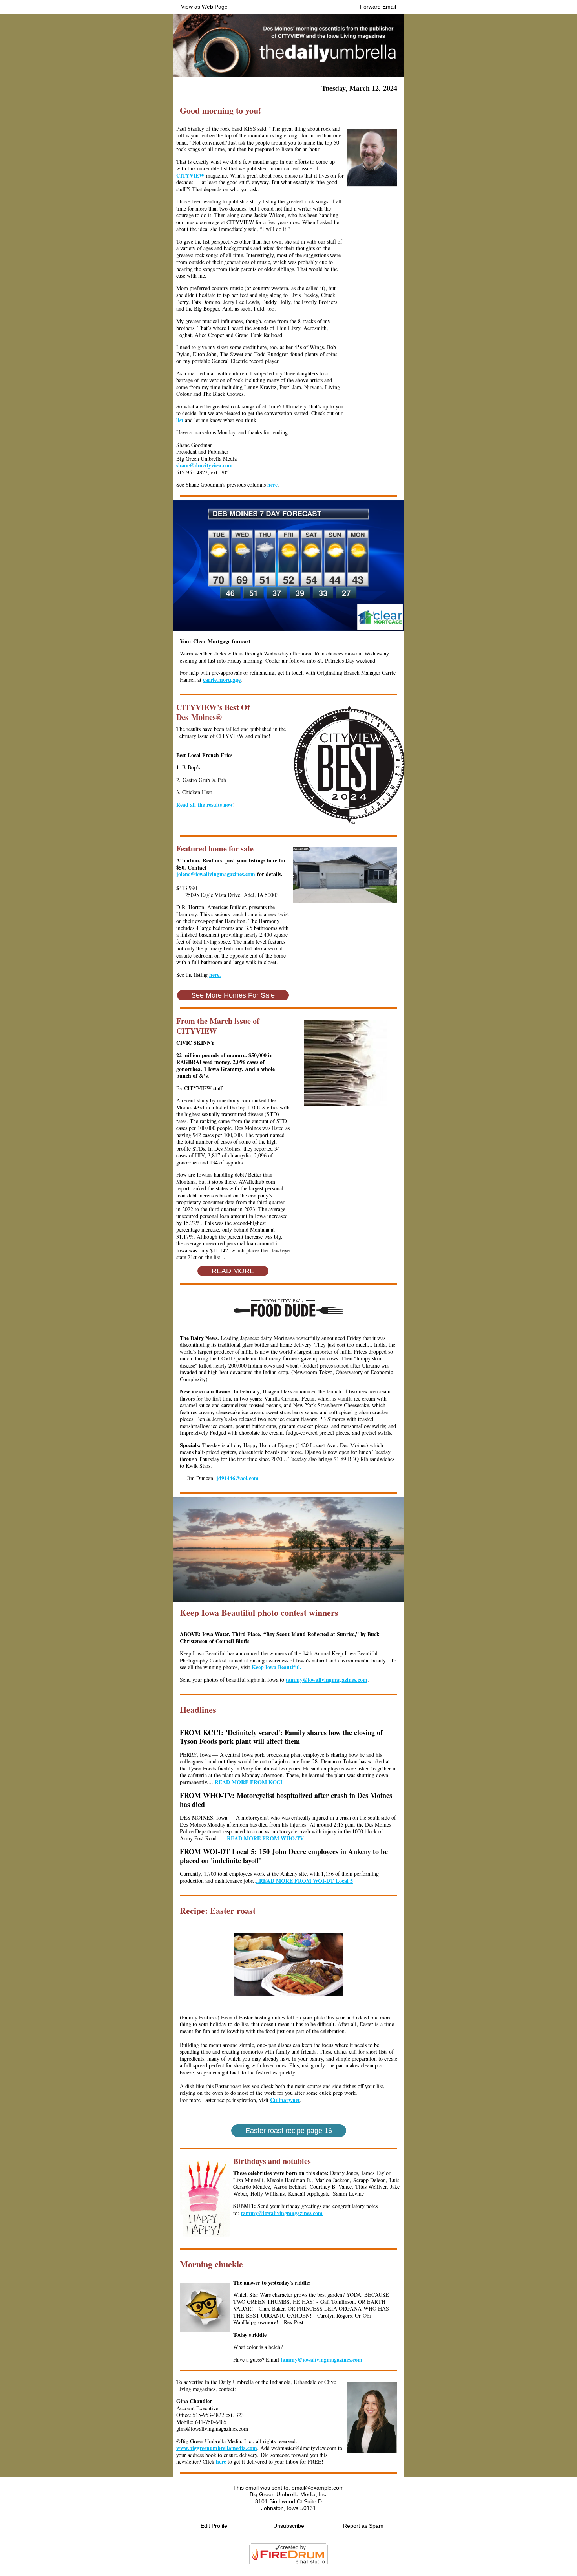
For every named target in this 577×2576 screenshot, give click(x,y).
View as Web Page (204, 7)
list (180, 420)
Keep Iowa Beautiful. (277, 1667)
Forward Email (378, 7)
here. (215, 975)
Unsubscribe (289, 2526)
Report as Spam (363, 2526)
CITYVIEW (191, 175)
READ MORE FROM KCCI (248, 1782)
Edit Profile (214, 2526)
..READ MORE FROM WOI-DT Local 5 (304, 1881)
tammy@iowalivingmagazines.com (327, 1680)
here (272, 484)
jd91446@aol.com (237, 1478)
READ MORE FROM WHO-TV (265, 1838)
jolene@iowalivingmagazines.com (216, 874)
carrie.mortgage (222, 680)
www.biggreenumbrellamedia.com (217, 2448)
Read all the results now (205, 805)
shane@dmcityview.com (205, 465)
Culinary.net (285, 2100)
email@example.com (318, 2488)
